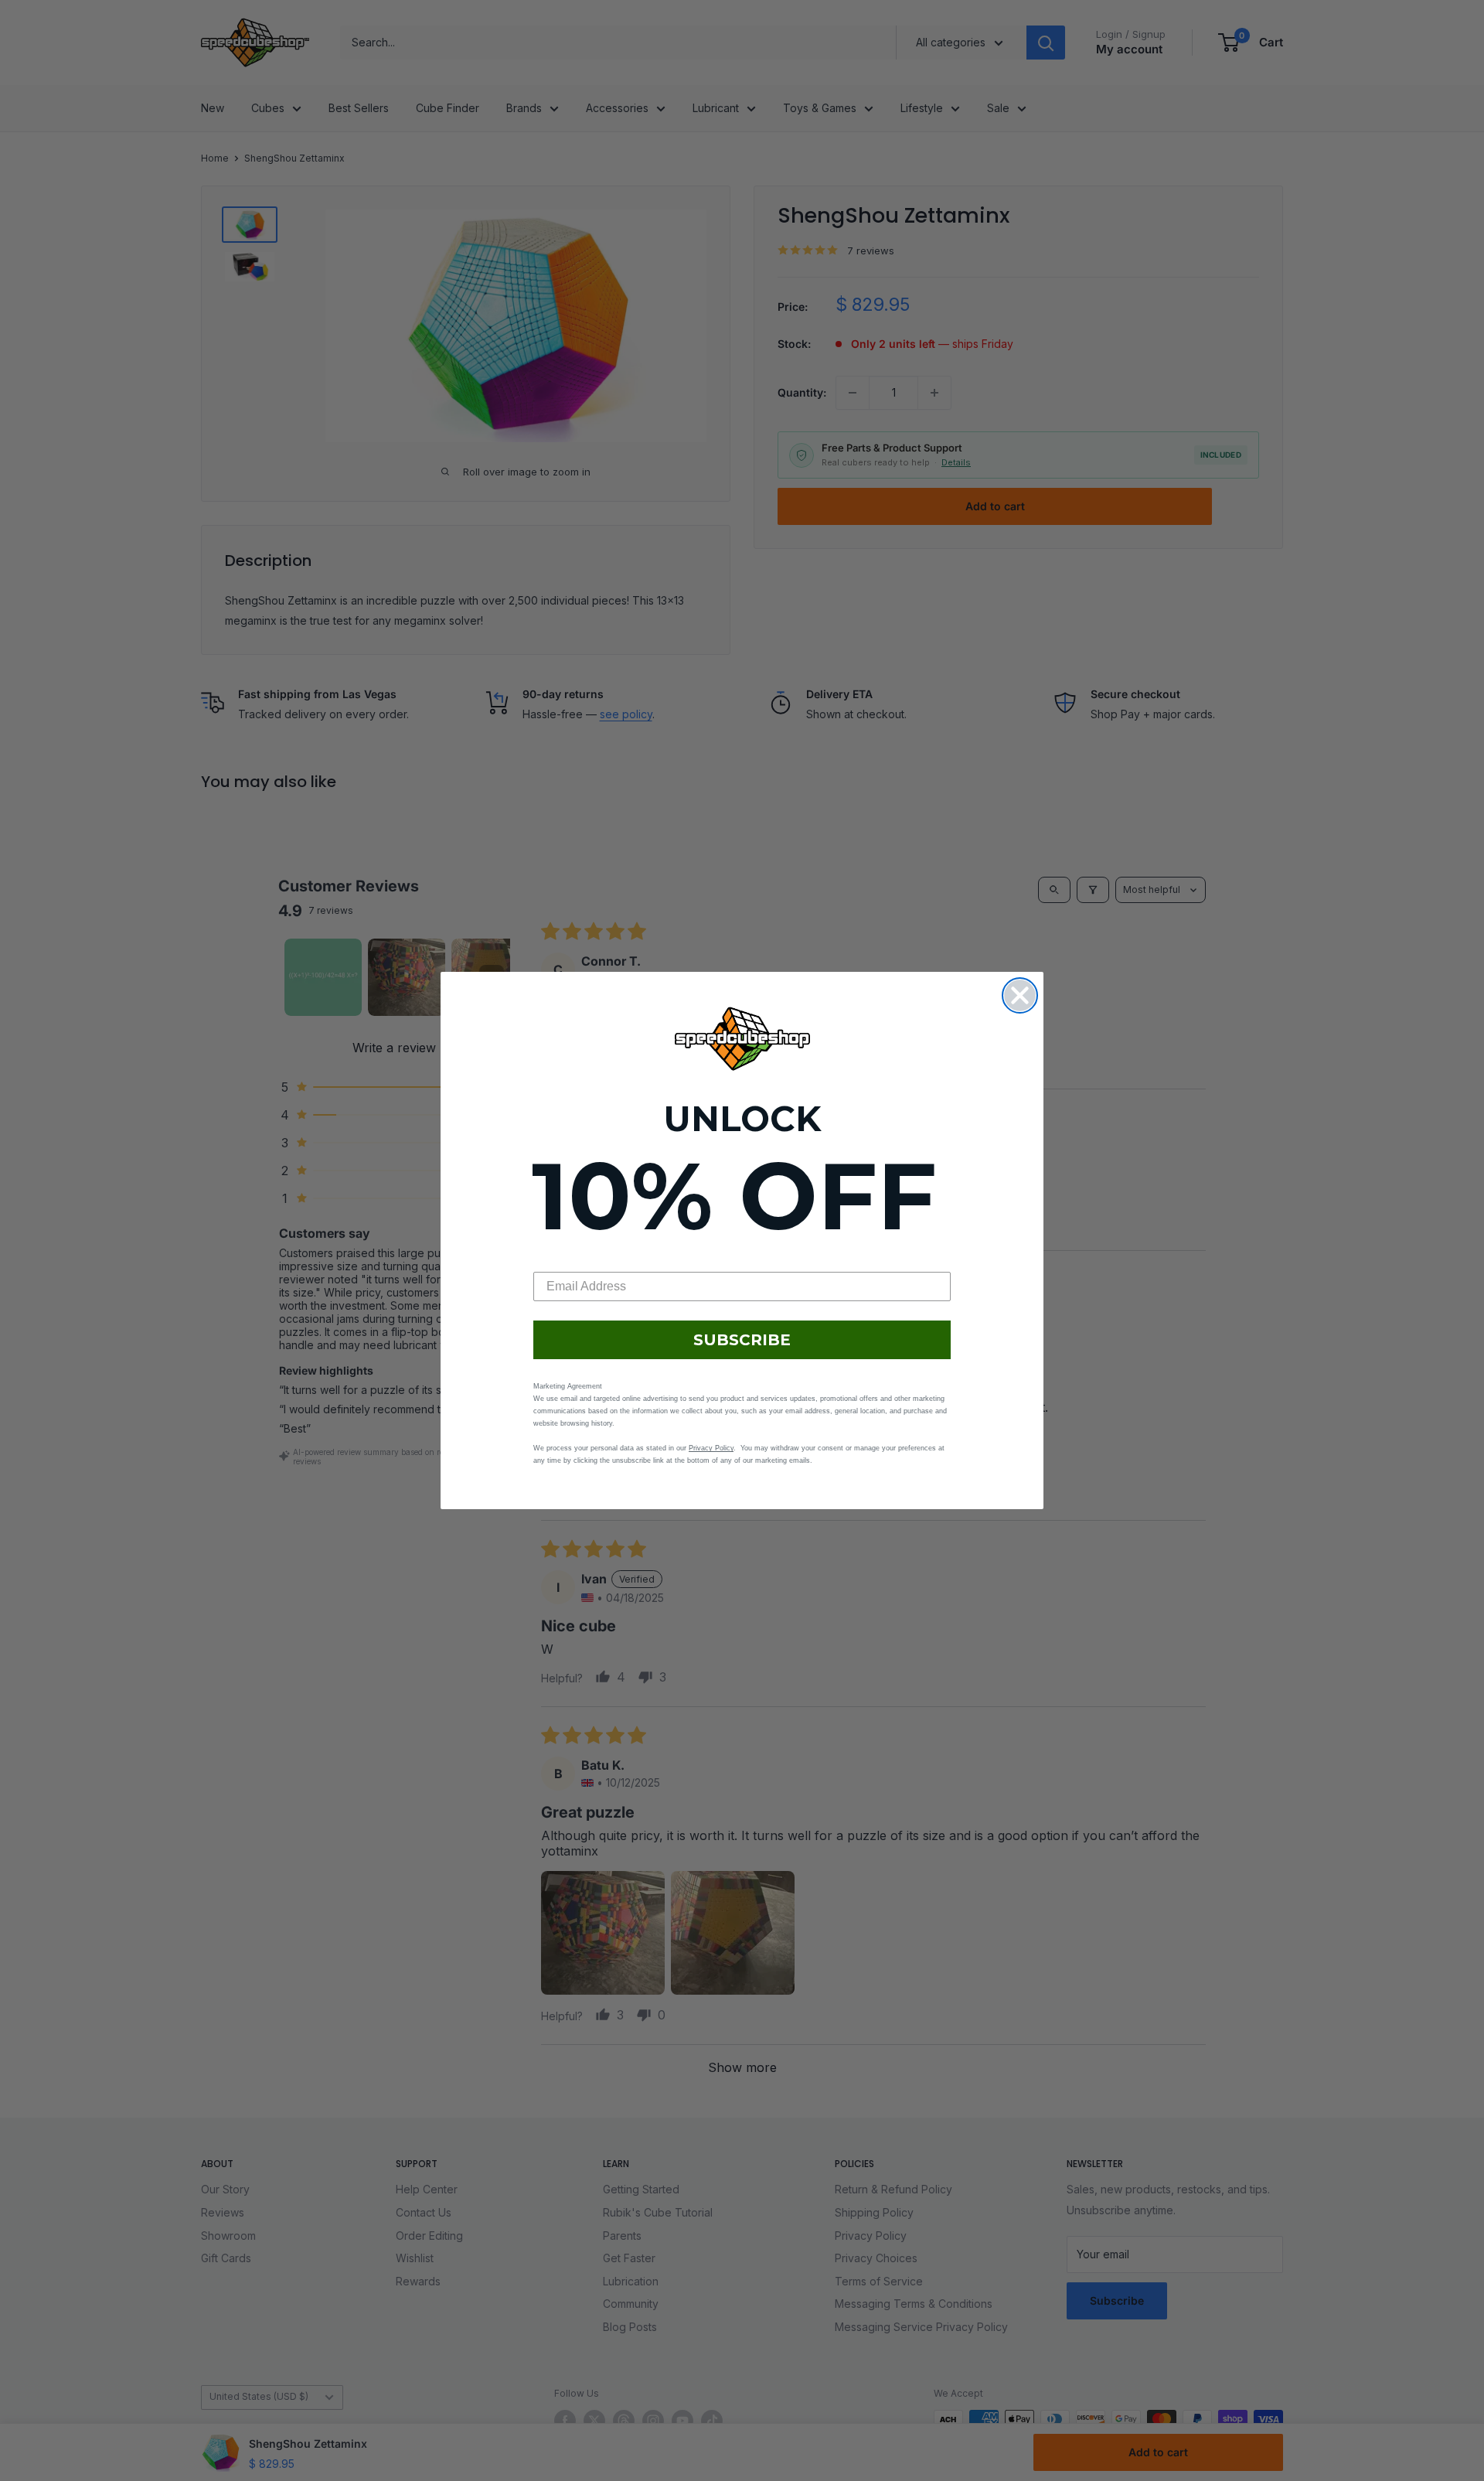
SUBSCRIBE (742, 1340)
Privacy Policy (711, 1448)
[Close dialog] (1020, 995)
